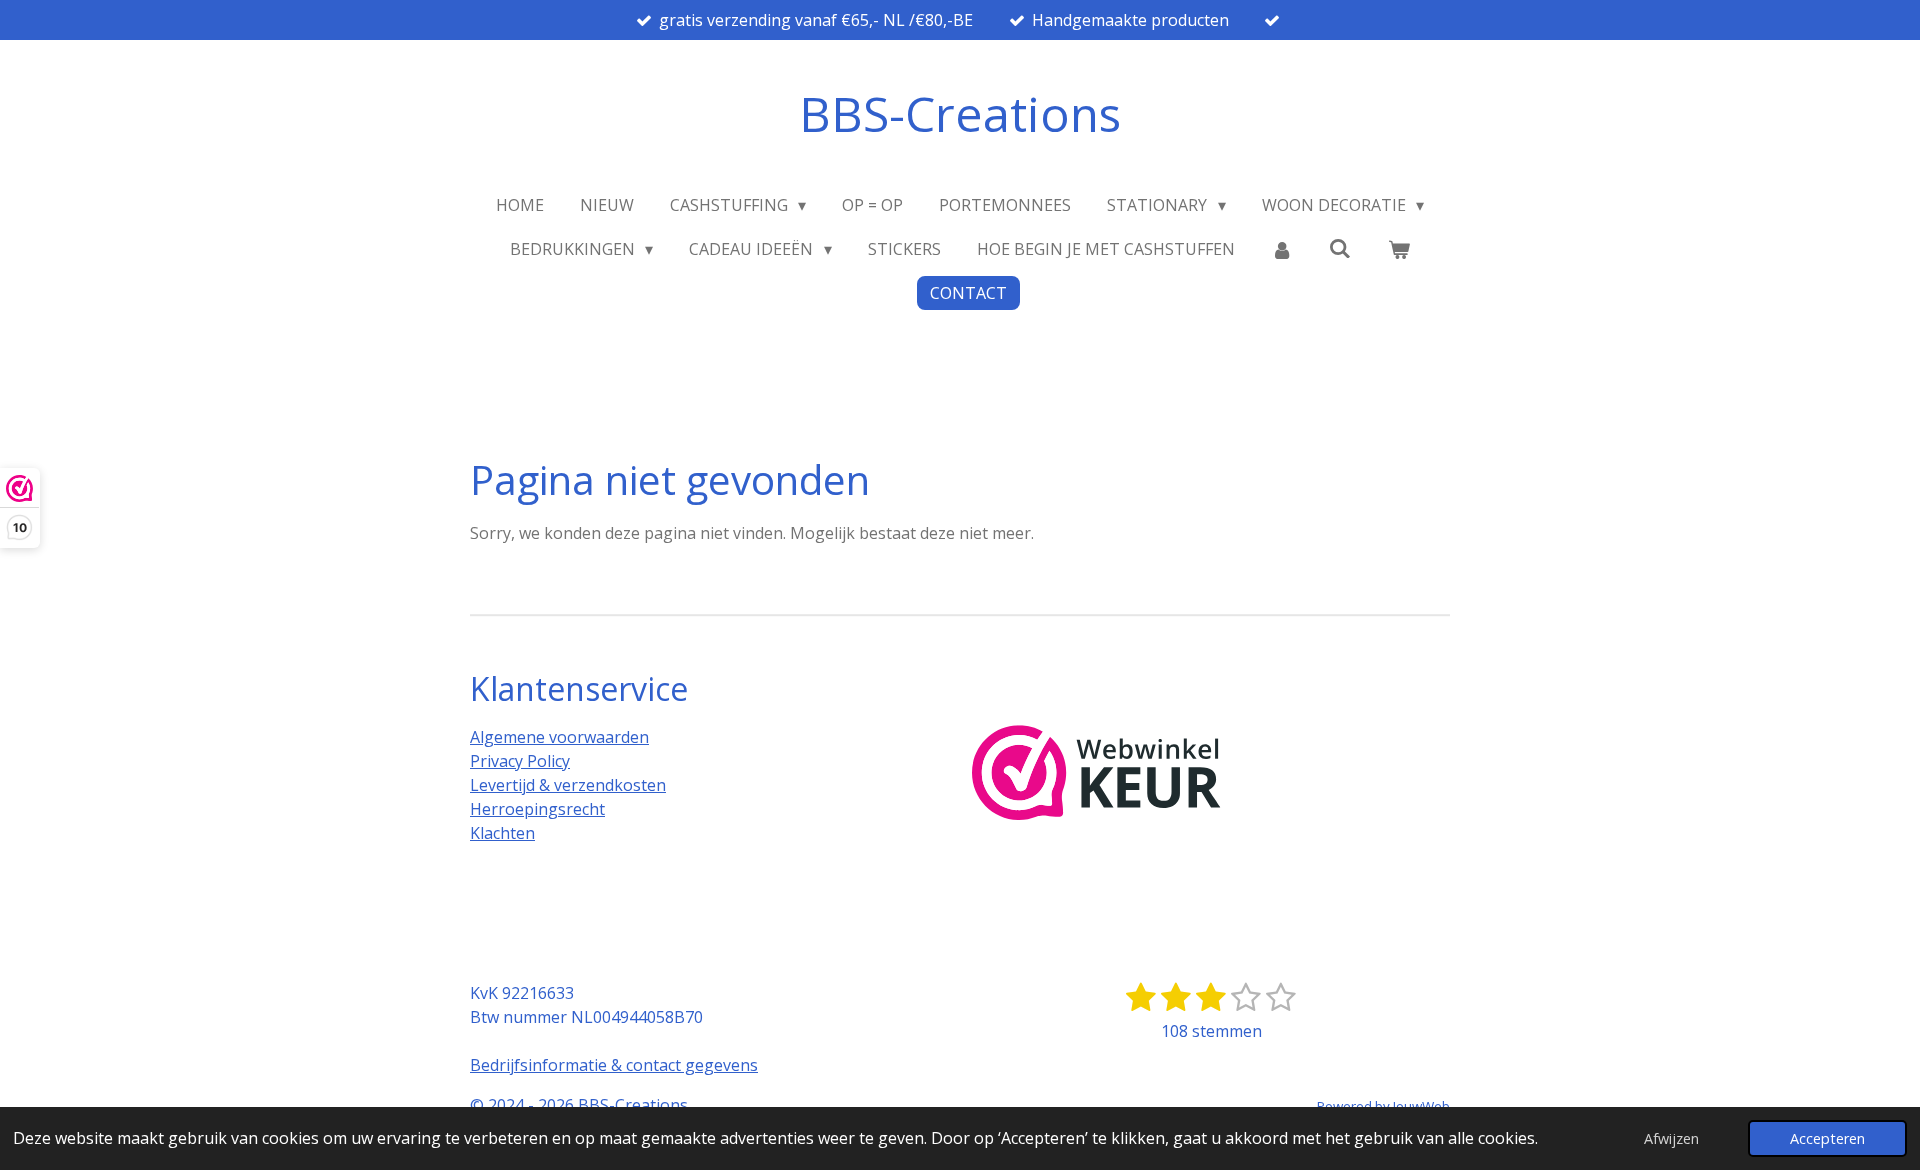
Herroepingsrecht (537, 809)
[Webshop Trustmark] (1096, 775)
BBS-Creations (960, 113)
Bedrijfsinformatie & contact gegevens (614, 1065)
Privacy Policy (520, 761)
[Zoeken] (1340, 248)
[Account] (1282, 249)
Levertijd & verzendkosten (568, 785)
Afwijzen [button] (1671, 1138)
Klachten (502, 833)
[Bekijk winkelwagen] (1399, 249)
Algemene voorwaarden (559, 737)
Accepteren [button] (1827, 1138)
